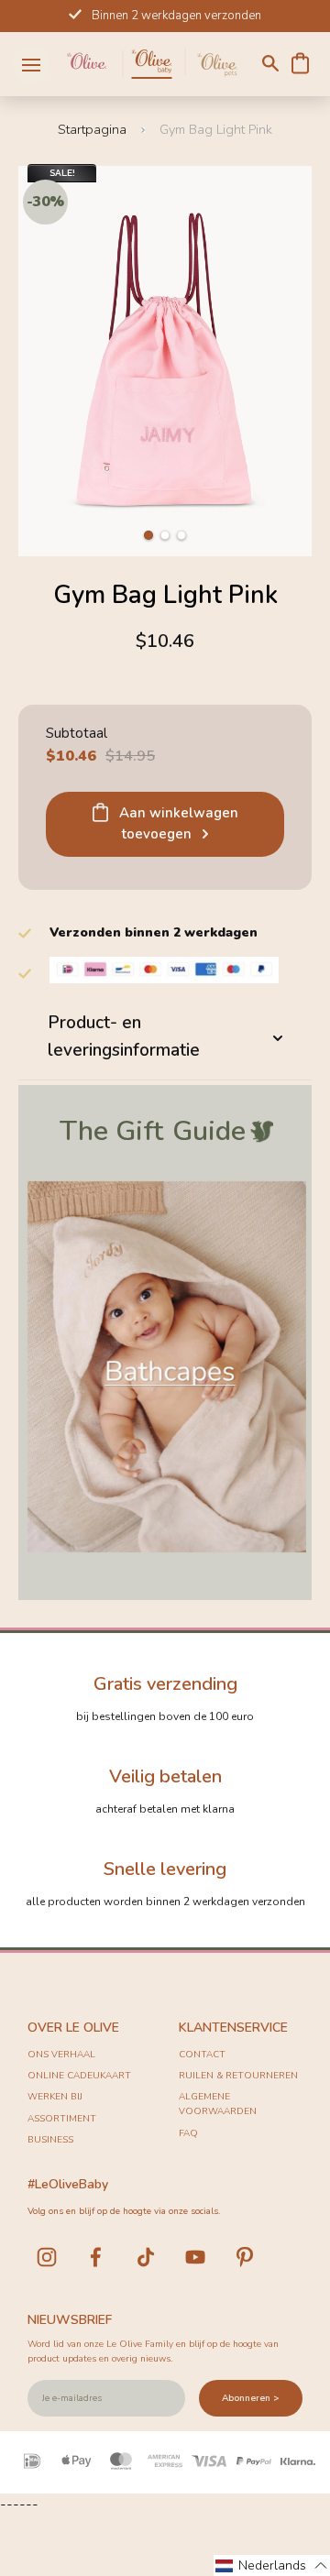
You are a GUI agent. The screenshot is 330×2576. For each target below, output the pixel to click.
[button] (148, 535)
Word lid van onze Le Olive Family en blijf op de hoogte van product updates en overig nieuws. (153, 2351)
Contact (202, 2055)
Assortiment (62, 2119)
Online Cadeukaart (79, 2076)
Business (50, 2140)
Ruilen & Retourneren (238, 2076)
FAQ (188, 2133)
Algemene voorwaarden (218, 2104)
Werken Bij (55, 2097)
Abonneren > (251, 2398)
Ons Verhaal (61, 2055)
